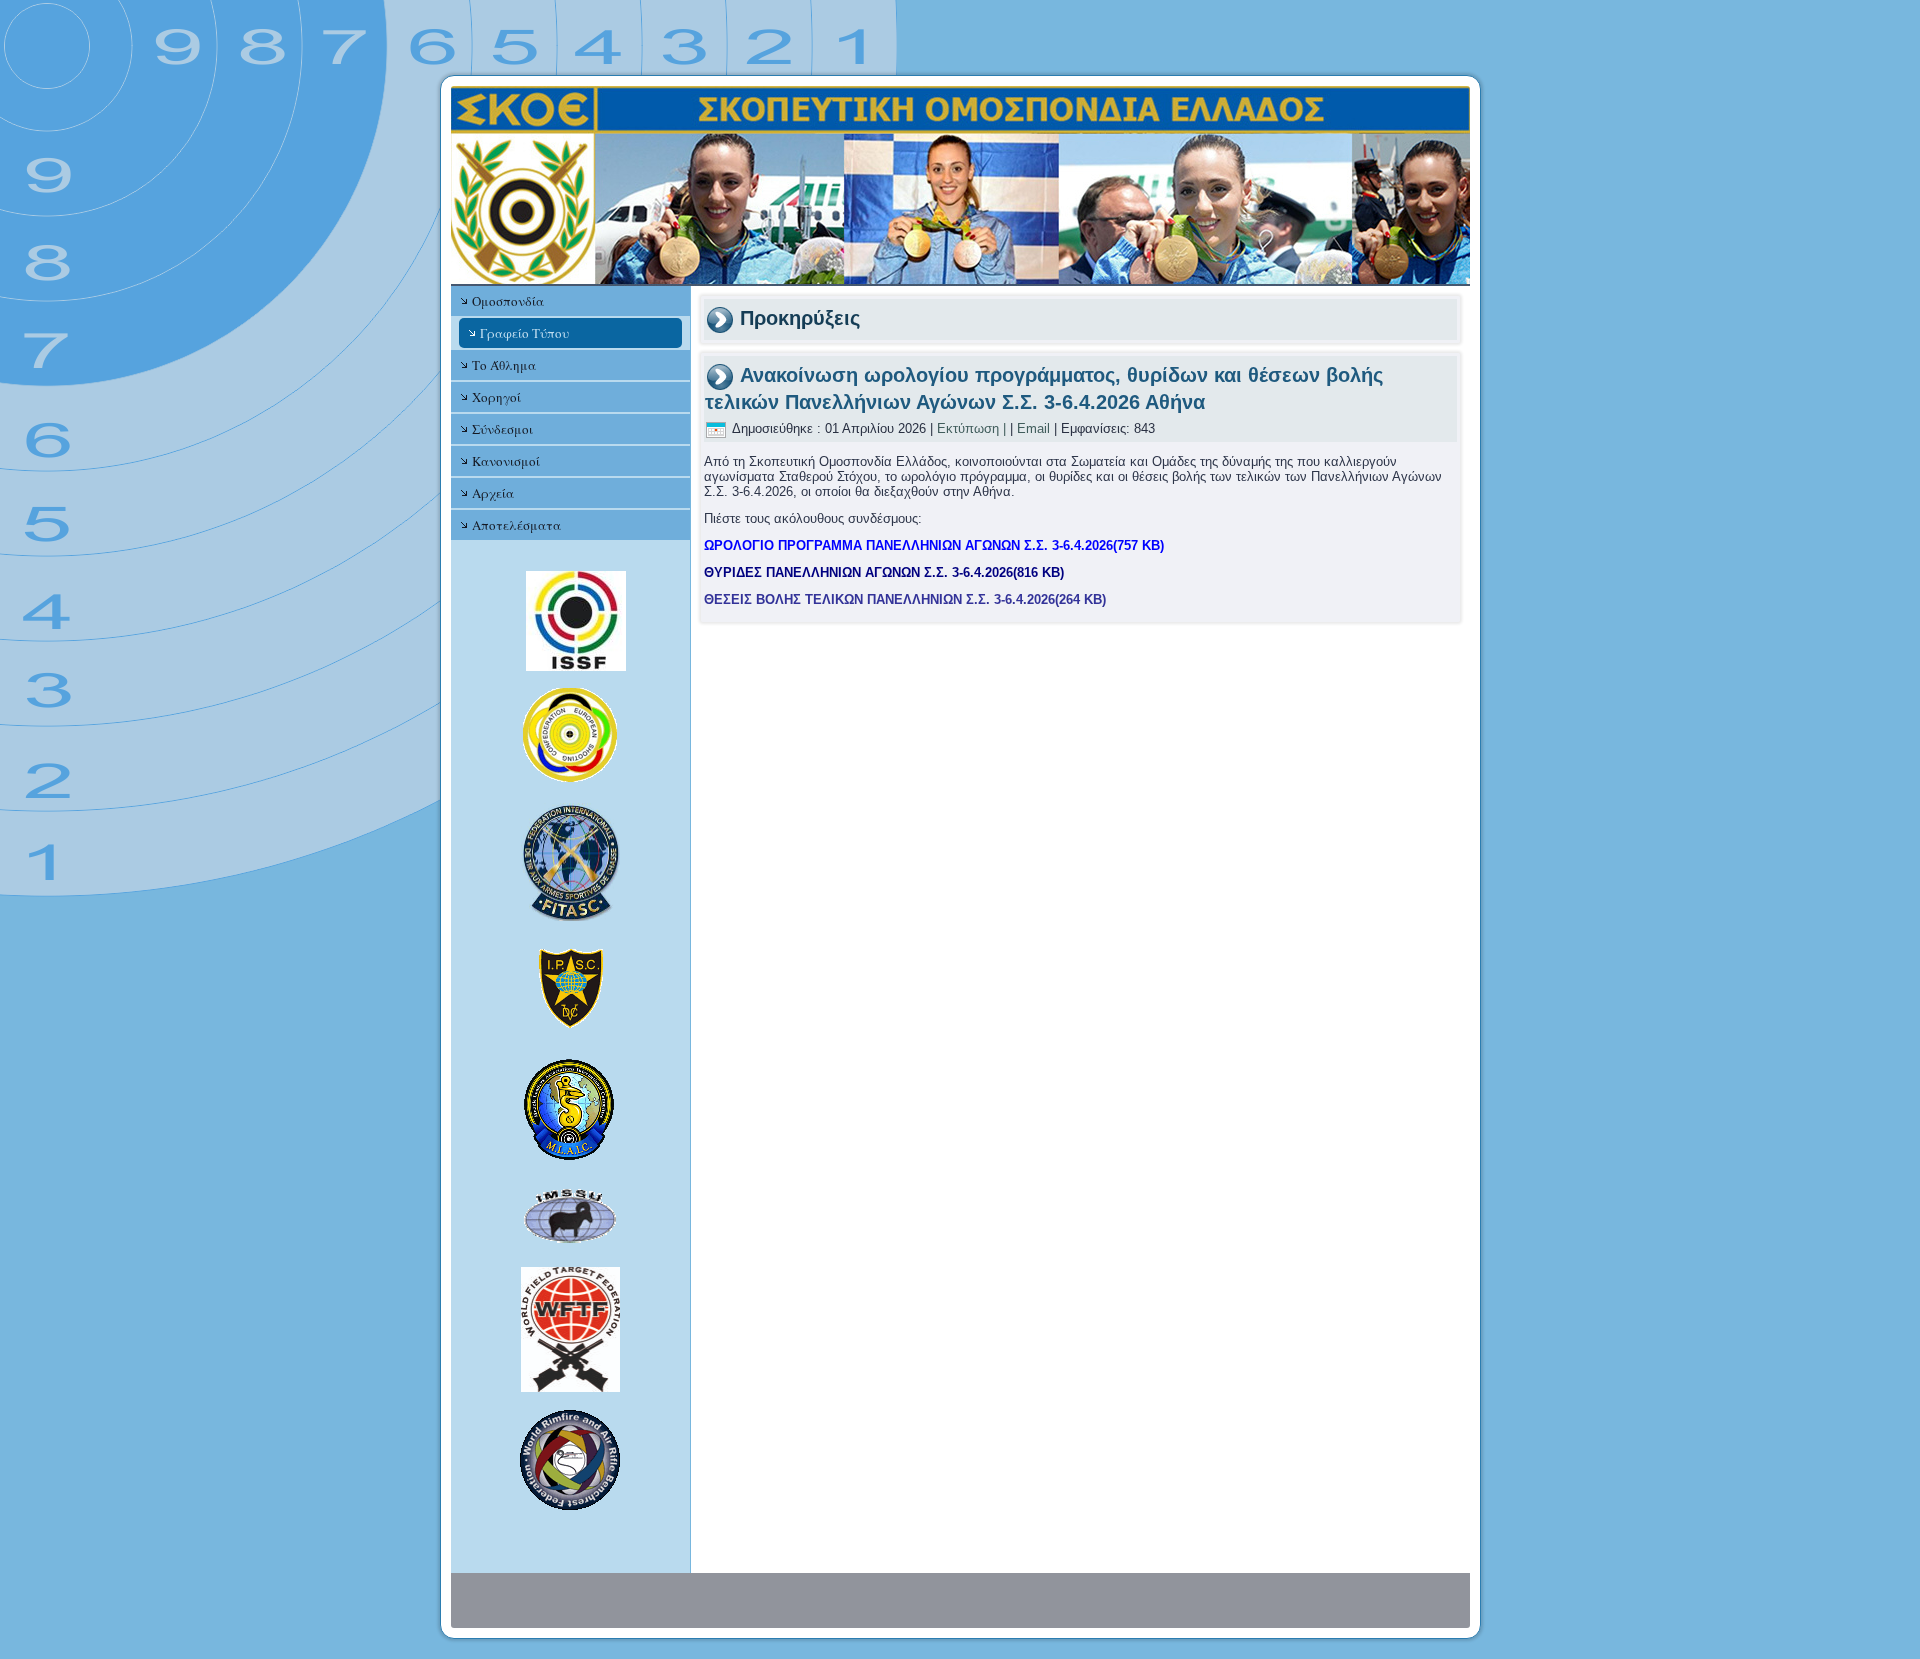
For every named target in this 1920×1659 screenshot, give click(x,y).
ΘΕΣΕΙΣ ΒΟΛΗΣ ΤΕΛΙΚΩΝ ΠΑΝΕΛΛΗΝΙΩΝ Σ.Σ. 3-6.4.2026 (905, 599)
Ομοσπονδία (508, 301)
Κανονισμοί (506, 461)
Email (1033, 428)
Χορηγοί (496, 397)
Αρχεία (493, 493)
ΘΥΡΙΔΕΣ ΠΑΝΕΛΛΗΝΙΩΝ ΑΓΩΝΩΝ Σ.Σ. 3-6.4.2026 (884, 572)
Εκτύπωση (968, 428)
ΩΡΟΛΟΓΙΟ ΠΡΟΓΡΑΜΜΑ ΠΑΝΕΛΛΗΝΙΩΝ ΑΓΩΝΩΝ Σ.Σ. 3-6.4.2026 (934, 545)
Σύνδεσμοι (502, 429)
